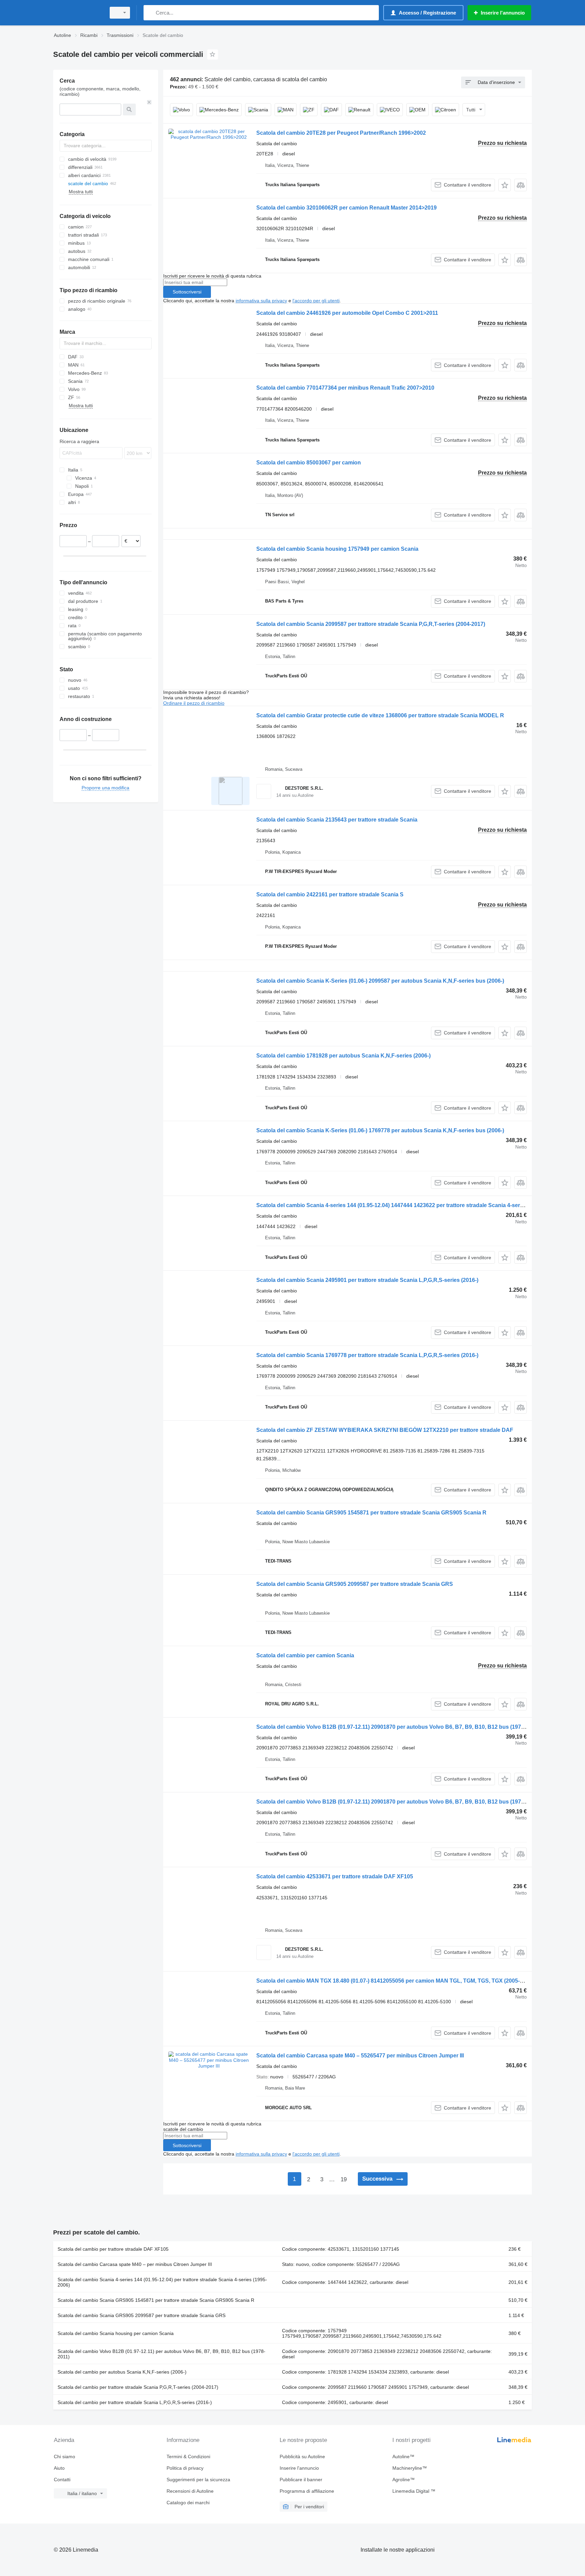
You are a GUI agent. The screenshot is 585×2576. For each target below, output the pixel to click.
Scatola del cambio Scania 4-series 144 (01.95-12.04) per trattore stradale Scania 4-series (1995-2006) (162, 2282)
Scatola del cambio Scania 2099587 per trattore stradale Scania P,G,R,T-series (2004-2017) (371, 624)
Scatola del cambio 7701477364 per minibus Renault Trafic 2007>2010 (345, 388)
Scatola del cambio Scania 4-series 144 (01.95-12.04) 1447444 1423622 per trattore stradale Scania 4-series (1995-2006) (407, 1205)
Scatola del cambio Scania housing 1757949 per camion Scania (337, 549)
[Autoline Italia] (78, 13)
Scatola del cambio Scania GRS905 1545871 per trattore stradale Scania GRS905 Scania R (371, 1513)
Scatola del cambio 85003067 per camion (309, 463)
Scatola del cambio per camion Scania (305, 1655)
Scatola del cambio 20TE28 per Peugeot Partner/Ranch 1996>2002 (341, 133)
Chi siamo (64, 2457)
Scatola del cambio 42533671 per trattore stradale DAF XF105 (335, 1876)
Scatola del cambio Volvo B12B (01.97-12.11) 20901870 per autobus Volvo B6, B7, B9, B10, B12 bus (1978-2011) (398, 1727)
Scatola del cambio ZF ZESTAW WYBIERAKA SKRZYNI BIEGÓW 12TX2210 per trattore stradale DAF (385, 1430)
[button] (505, 185)
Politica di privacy (185, 2468)
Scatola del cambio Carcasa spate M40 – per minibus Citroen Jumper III (135, 2264)
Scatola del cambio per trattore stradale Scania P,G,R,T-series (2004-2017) (138, 2387)
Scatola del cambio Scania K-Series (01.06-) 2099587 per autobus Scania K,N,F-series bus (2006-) (380, 981)
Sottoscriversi (187, 292)
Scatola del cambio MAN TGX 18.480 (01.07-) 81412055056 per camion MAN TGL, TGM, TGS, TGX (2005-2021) (395, 1981)
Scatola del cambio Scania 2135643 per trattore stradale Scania (337, 820)
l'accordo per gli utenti (316, 301)
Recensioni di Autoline (190, 2491)
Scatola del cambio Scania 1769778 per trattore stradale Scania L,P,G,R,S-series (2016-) (367, 1355)
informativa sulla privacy (261, 301)
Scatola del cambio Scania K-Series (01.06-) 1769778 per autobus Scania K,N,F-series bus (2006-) (380, 1130)
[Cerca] (150, 13)
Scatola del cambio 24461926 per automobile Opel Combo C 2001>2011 (347, 313)
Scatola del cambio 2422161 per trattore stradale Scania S (330, 894)
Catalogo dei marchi (188, 2503)
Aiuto (59, 2468)
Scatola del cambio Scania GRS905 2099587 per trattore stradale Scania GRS (355, 1584)
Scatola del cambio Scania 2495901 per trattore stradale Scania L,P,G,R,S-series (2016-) (367, 1280)
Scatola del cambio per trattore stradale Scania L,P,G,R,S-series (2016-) (135, 2402)
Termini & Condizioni (188, 2457)
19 (344, 2179)
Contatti (62, 2480)
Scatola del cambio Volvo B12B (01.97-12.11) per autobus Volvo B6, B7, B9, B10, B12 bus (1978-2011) (161, 2354)
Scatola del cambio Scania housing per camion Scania (116, 2333)
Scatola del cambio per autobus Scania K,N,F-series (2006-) (122, 2372)
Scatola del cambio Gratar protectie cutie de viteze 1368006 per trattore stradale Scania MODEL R (380, 715)
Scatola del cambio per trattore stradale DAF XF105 (113, 2249)
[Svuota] (149, 102)
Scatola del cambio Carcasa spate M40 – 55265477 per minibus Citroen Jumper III (360, 2056)
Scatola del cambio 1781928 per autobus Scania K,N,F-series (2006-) (343, 1056)
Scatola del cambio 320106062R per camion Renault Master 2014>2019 (346, 208)
